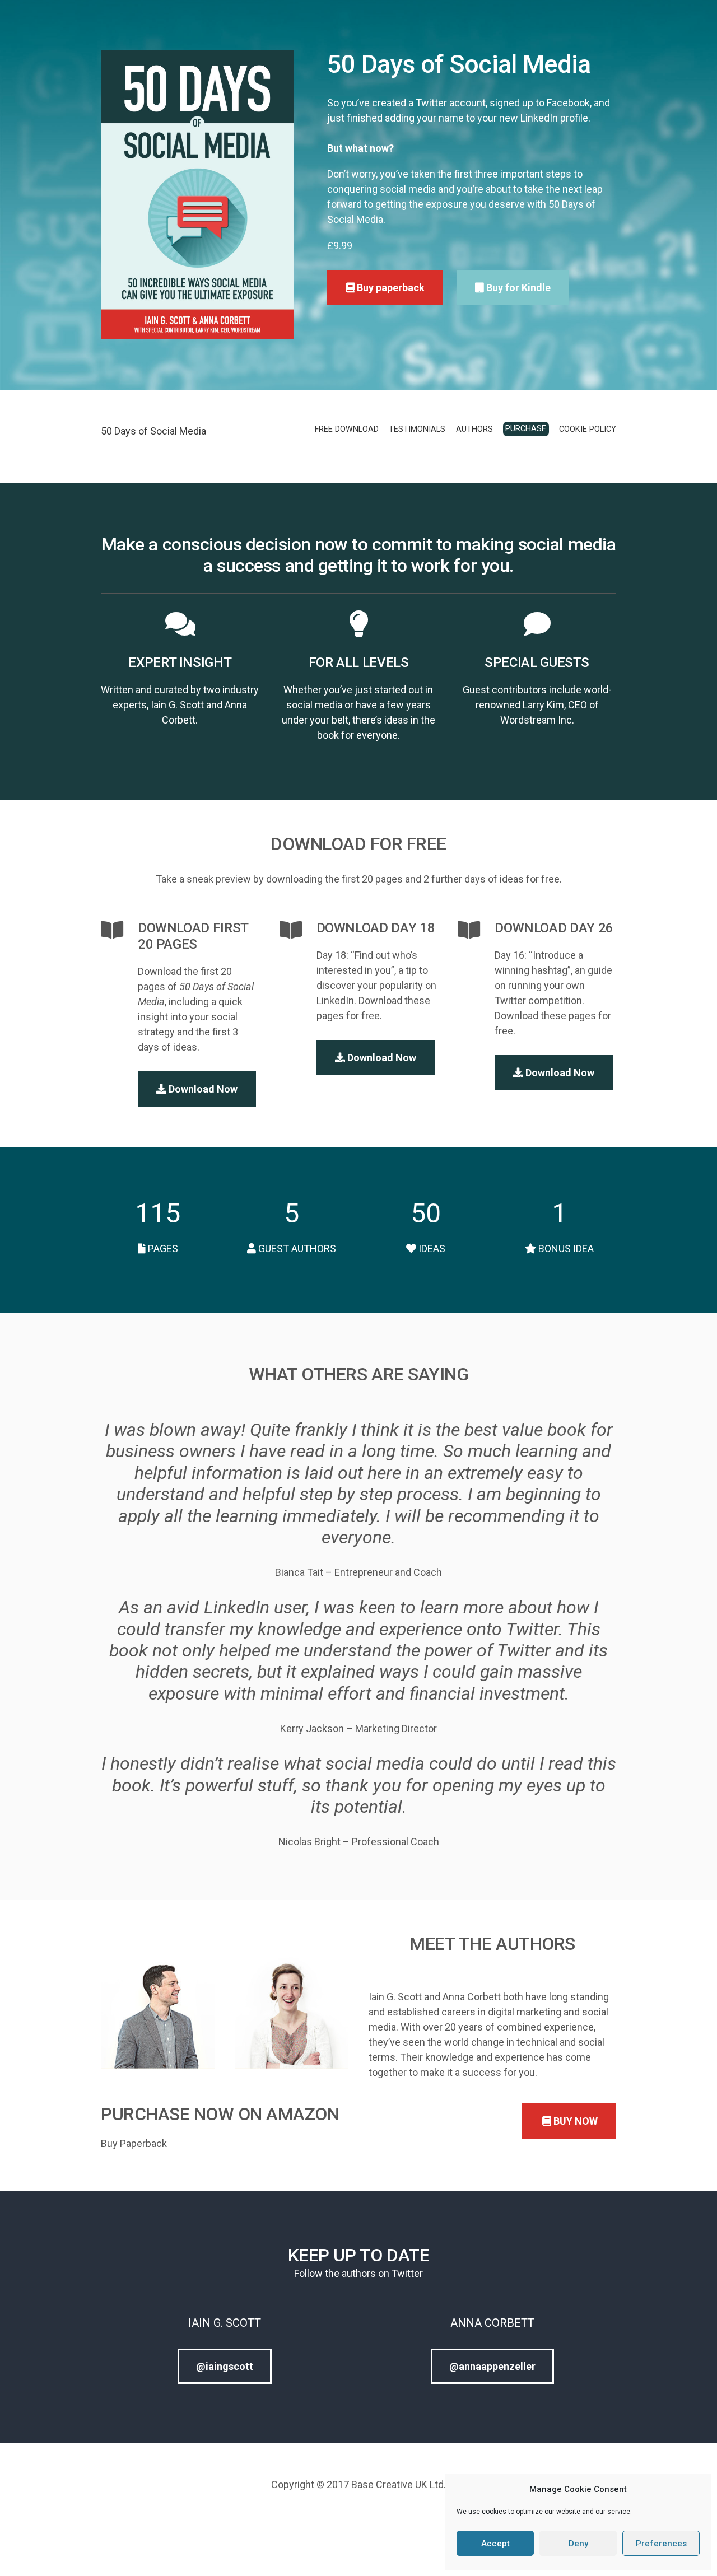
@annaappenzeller (492, 2366)
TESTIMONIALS (417, 429)
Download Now (202, 1089)
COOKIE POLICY (588, 429)
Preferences (661, 2544)
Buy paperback (390, 288)
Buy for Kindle (517, 288)
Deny (578, 2544)
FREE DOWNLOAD (347, 429)
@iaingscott (225, 2366)
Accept (495, 2544)
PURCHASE (526, 429)
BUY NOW (574, 2121)
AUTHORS (474, 429)
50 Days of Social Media (153, 431)
